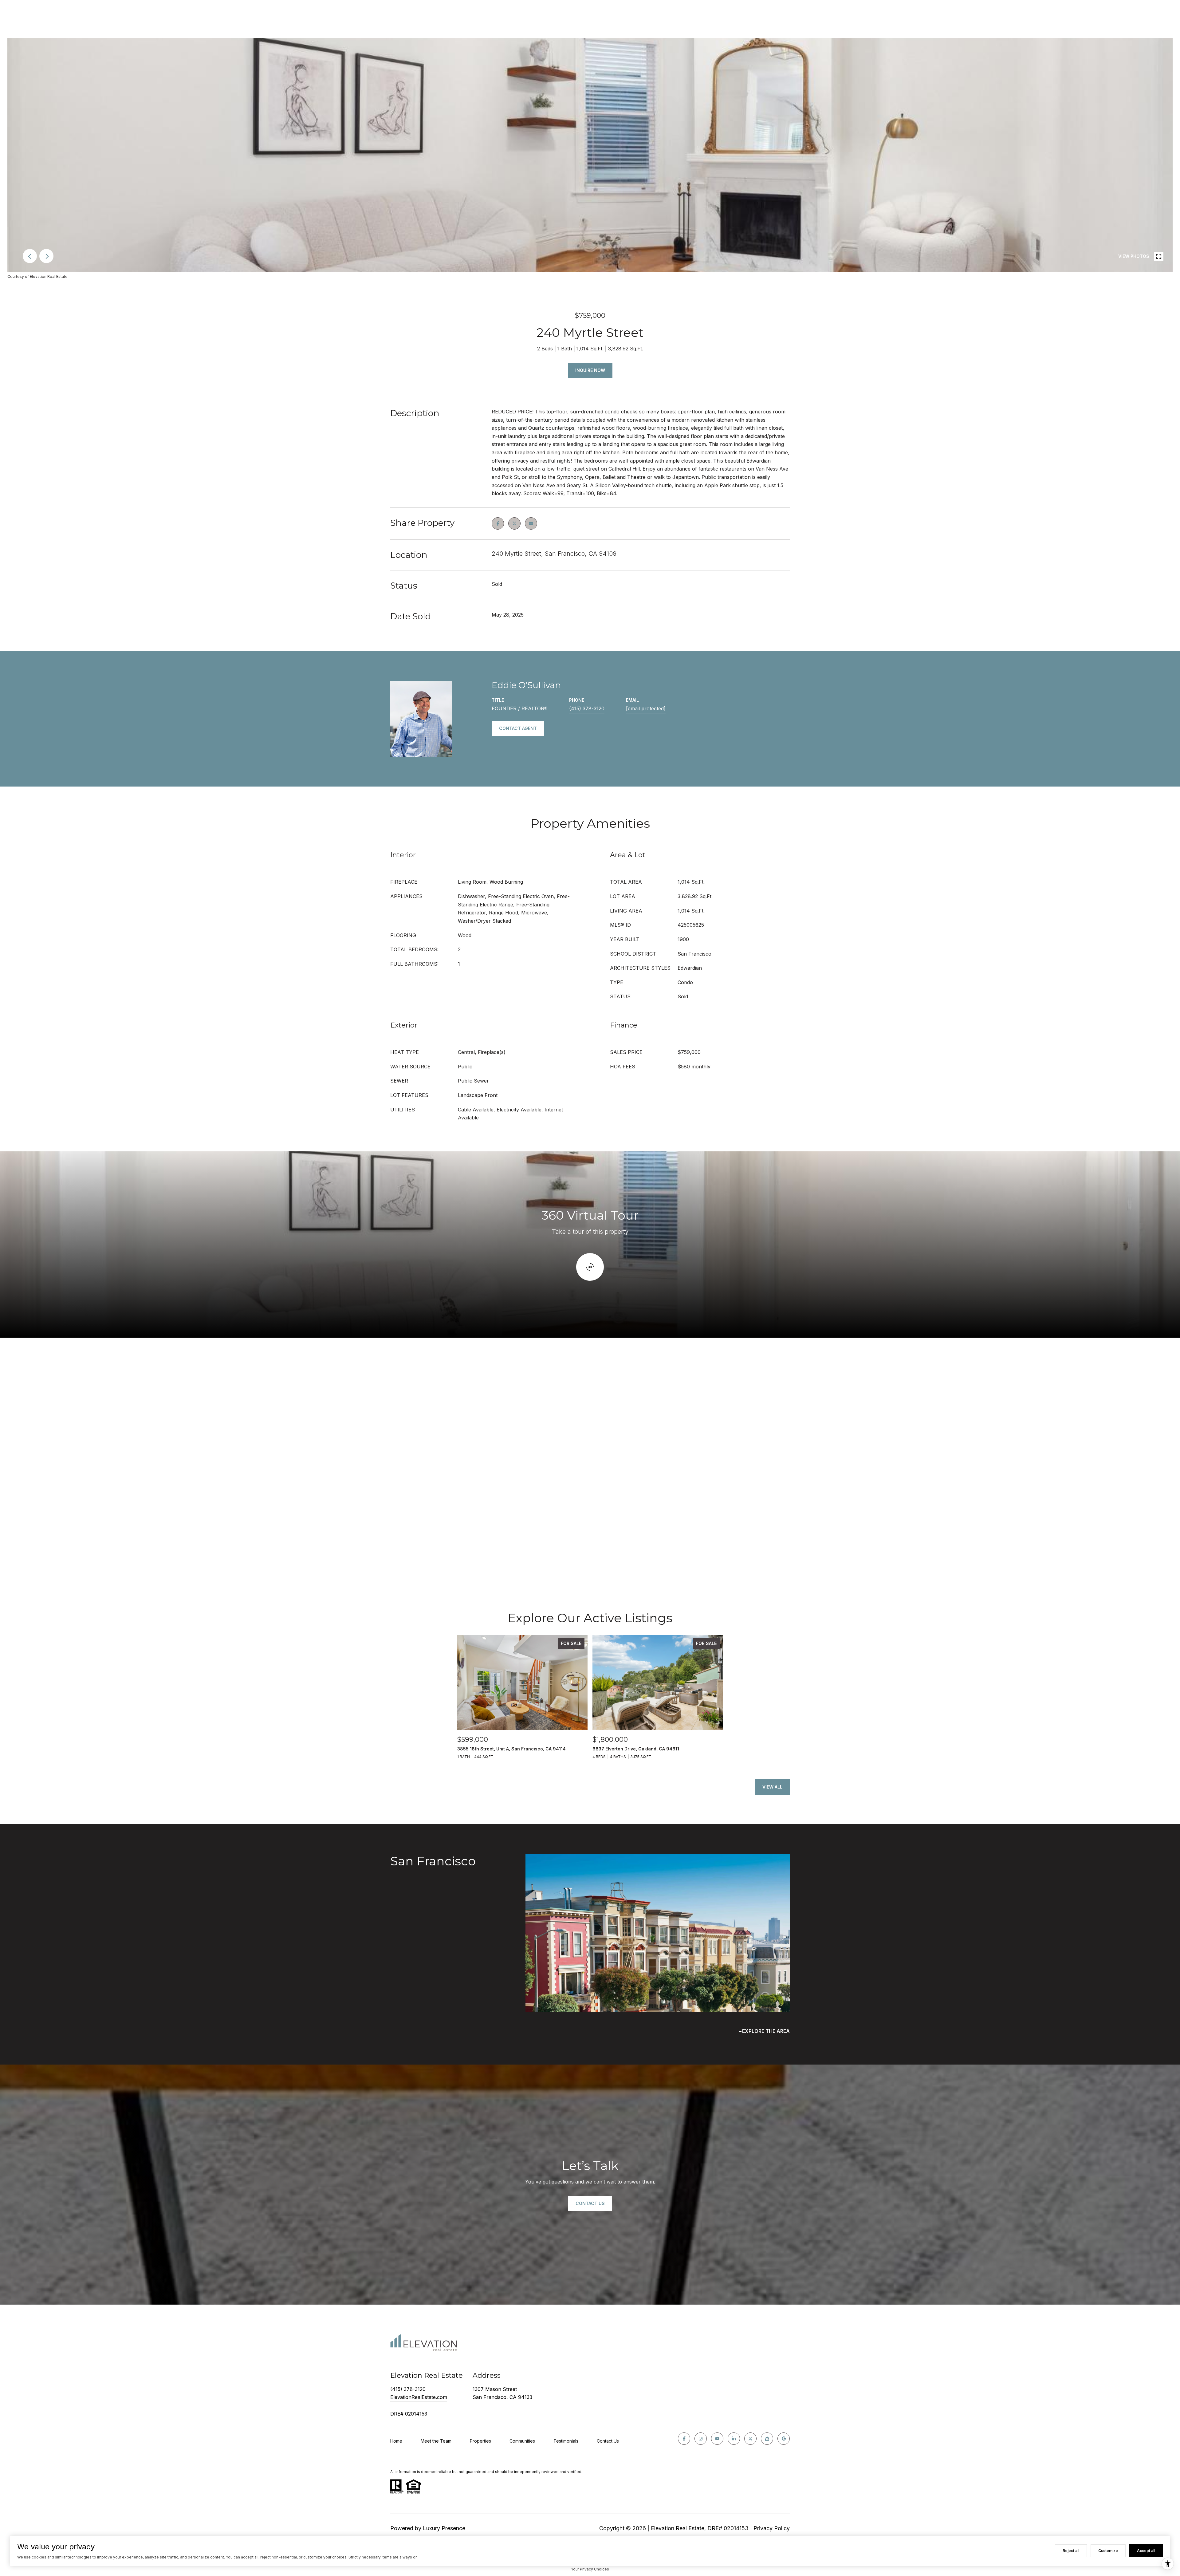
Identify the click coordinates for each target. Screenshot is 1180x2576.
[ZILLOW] (767, 2439)
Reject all (1071, 2551)
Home (396, 2441)
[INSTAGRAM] (701, 2439)
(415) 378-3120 (587, 708)
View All (772, 1787)
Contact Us (608, 2441)
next (46, 256)
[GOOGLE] (784, 2439)
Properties (480, 2441)
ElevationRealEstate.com (419, 2397)
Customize (1108, 2551)
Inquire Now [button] (590, 370)
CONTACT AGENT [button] (518, 728)
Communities (522, 2441)
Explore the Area (766, 2031)
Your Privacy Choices (590, 2569)
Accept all (1146, 2551)
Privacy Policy (772, 2528)
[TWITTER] (750, 2439)
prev (30, 256)
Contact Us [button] (590, 2203)
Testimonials (566, 2441)
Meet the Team (436, 2441)
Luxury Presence (444, 2528)
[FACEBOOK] (684, 2439)
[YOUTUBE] (717, 2439)
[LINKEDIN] (734, 2439)
